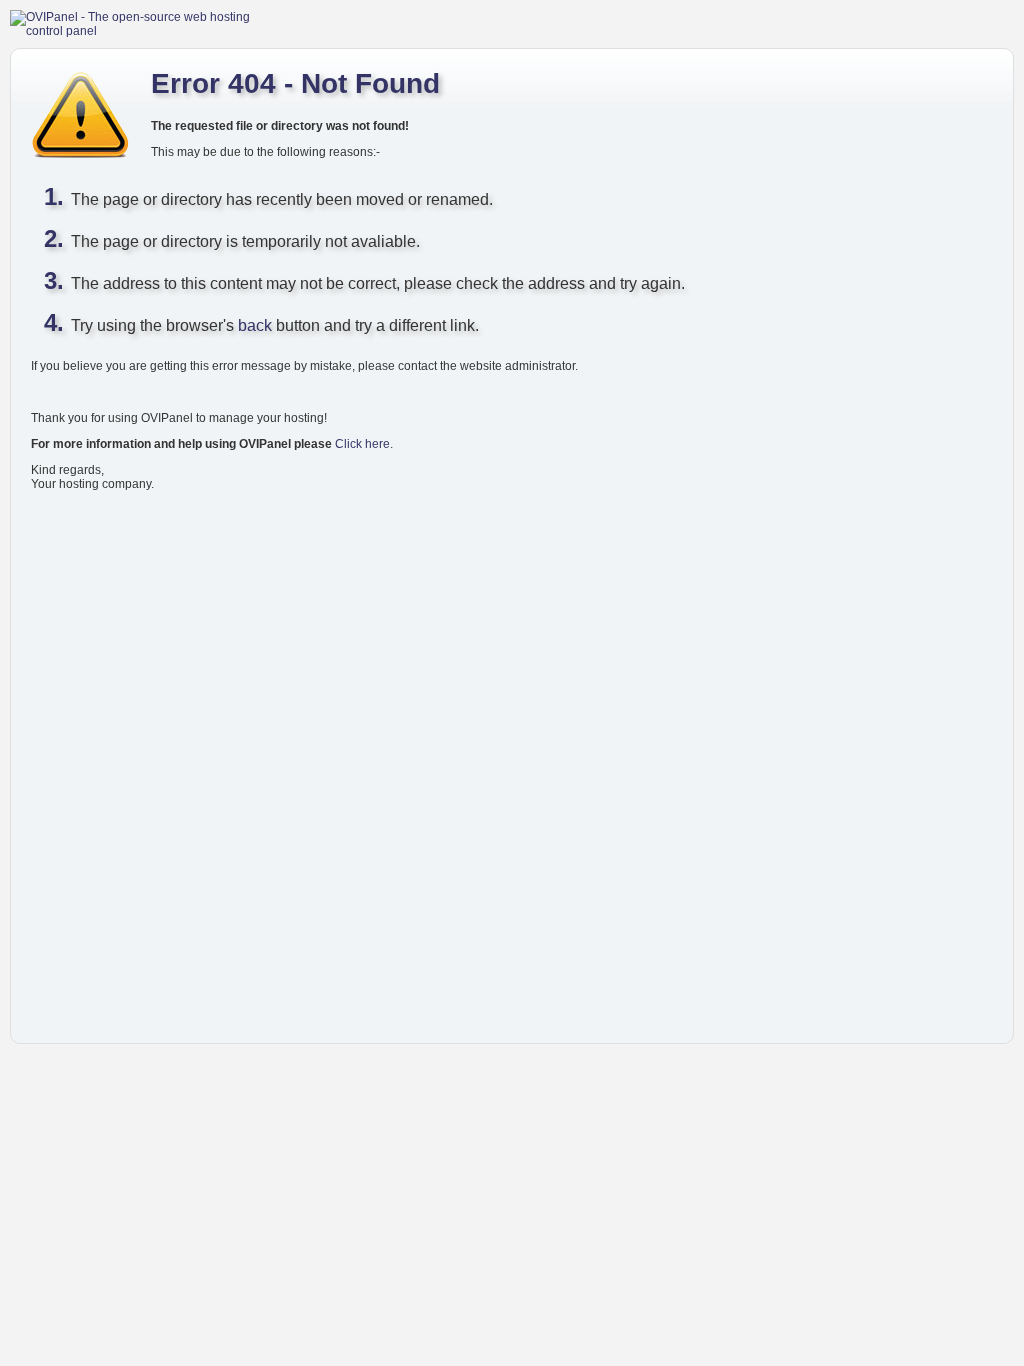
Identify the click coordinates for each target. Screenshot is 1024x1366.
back (255, 325)
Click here (362, 444)
